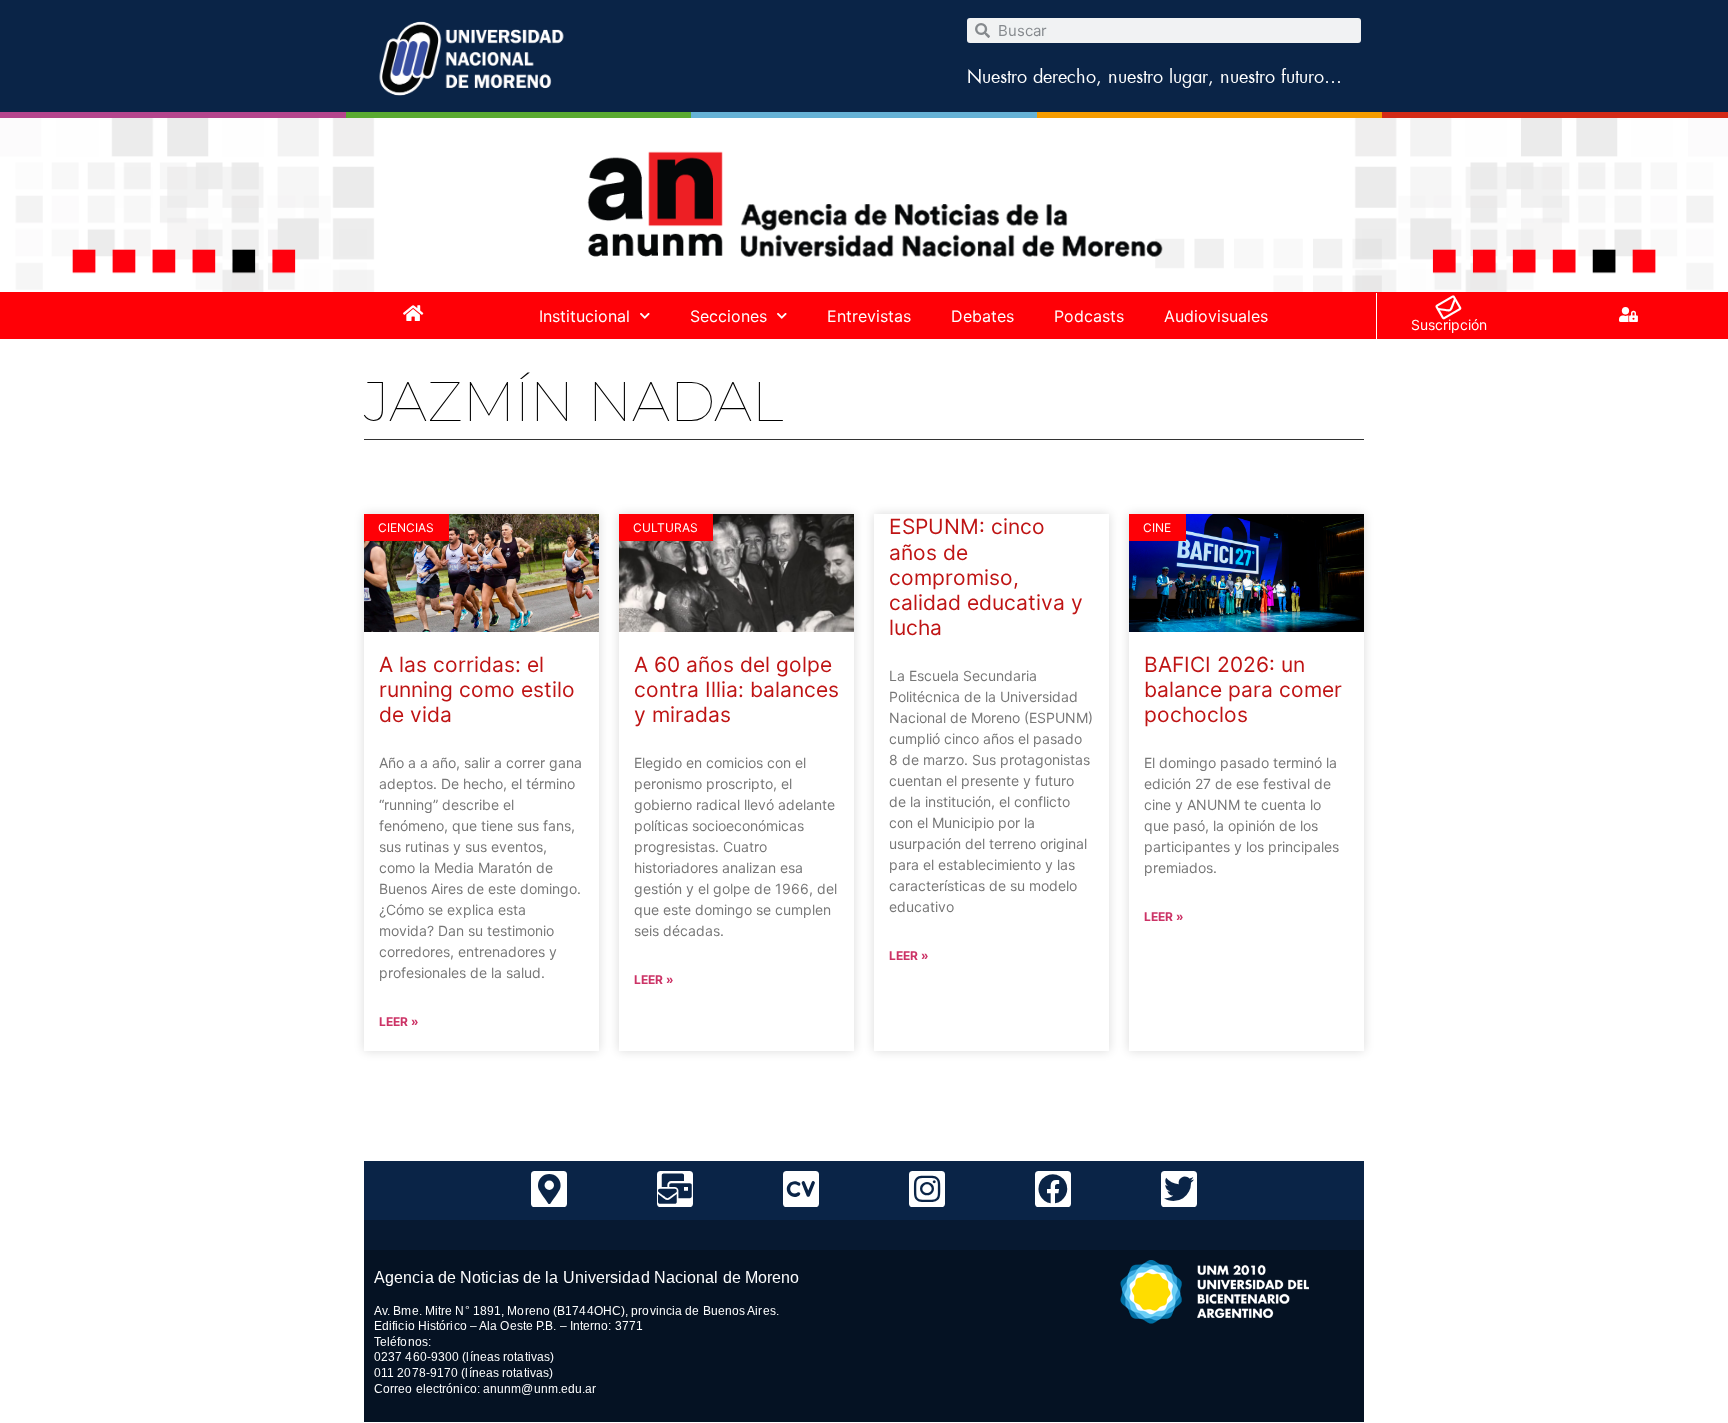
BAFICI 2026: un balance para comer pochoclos (1243, 689)
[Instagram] (927, 1189)
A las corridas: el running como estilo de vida (477, 689)
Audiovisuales (1216, 316)
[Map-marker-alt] (549, 1189)
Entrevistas (869, 316)
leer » (399, 1021)
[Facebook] (1053, 1189)
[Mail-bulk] (675, 1189)
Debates (982, 316)
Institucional (584, 316)
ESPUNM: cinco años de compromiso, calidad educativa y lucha (986, 577)
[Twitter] (1179, 1189)
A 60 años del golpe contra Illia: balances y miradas (736, 689)
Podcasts (1089, 316)
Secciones (728, 316)
